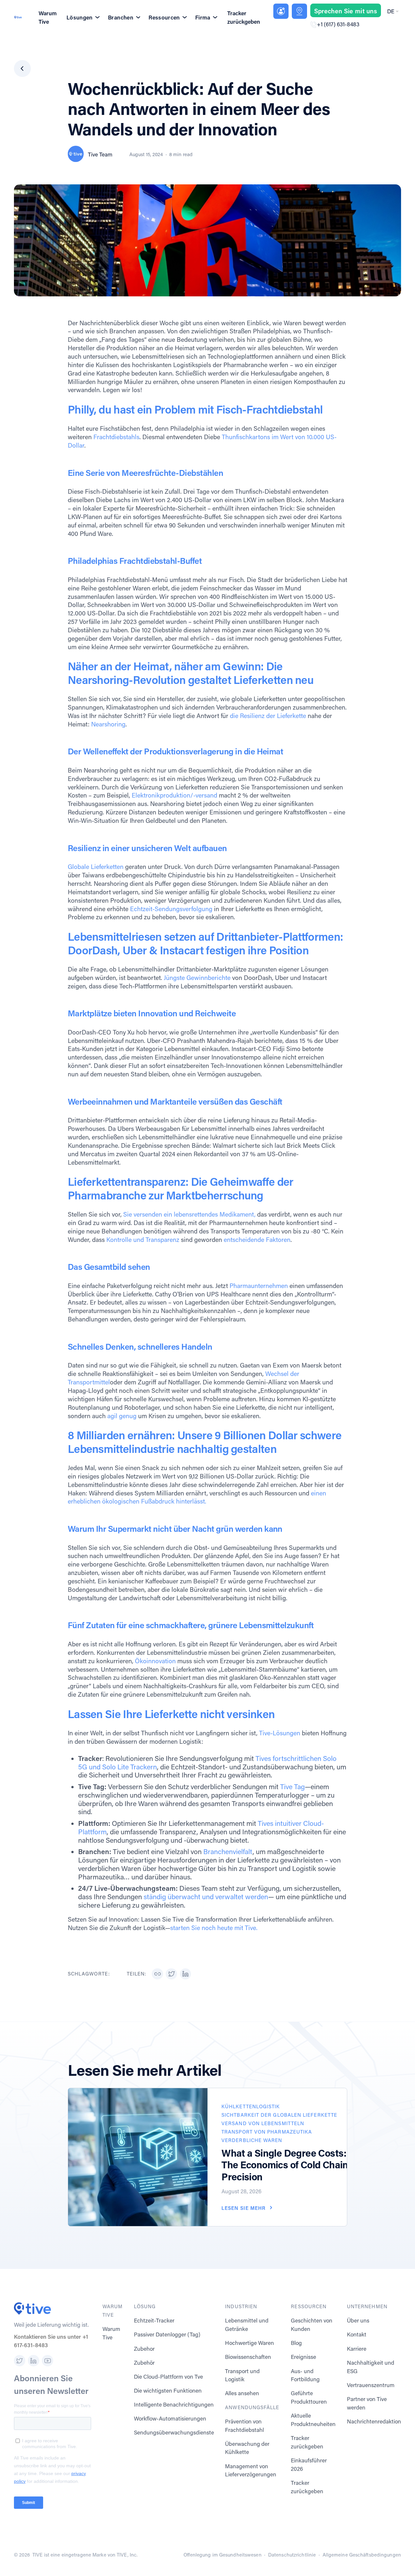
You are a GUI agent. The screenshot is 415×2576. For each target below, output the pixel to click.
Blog (296, 2343)
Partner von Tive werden (367, 2403)
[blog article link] (138, 2157)
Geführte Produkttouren (309, 2397)
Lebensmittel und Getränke (247, 2325)
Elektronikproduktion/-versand (174, 795)
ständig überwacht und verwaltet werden (206, 1897)
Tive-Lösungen (280, 1733)
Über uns (358, 2320)
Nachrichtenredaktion (374, 2421)
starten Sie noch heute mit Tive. (214, 1928)
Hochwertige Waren (249, 2343)
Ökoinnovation (155, 1661)
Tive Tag (292, 1787)
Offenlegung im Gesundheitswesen (222, 2555)
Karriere (357, 2349)
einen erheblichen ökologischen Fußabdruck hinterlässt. (197, 1497)
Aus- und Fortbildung (305, 2375)
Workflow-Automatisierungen (170, 2418)
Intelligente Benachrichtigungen (174, 2404)
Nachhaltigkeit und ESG (371, 2367)
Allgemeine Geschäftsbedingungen (362, 2555)
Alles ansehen (242, 2393)
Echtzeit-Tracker (154, 2320)
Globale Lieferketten (96, 867)
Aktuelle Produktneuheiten (313, 2420)
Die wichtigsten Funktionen (168, 2390)
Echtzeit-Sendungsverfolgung (170, 909)
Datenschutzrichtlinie (292, 2555)
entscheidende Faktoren (256, 1239)
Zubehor (144, 2349)
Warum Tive (48, 17)
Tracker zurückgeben (244, 17)
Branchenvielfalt (228, 1851)
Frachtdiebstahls (116, 437)
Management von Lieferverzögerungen (251, 2470)
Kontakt (357, 2334)
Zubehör (144, 2363)
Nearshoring (108, 724)
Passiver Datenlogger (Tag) (167, 2334)
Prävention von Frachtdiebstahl (244, 2426)
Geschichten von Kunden (312, 2325)
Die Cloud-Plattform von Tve (168, 2377)
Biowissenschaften (248, 2357)
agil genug (122, 1416)
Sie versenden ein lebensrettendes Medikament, (189, 1214)
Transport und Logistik (242, 2375)
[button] (392, 11)
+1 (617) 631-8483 (338, 24)
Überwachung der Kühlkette (247, 2448)
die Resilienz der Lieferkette (268, 716)
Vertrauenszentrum (371, 2385)
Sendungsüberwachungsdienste (174, 2432)
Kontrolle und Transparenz (143, 1239)
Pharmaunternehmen (258, 1286)
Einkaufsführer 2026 (309, 2465)
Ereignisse (303, 2357)
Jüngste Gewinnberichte (196, 978)
